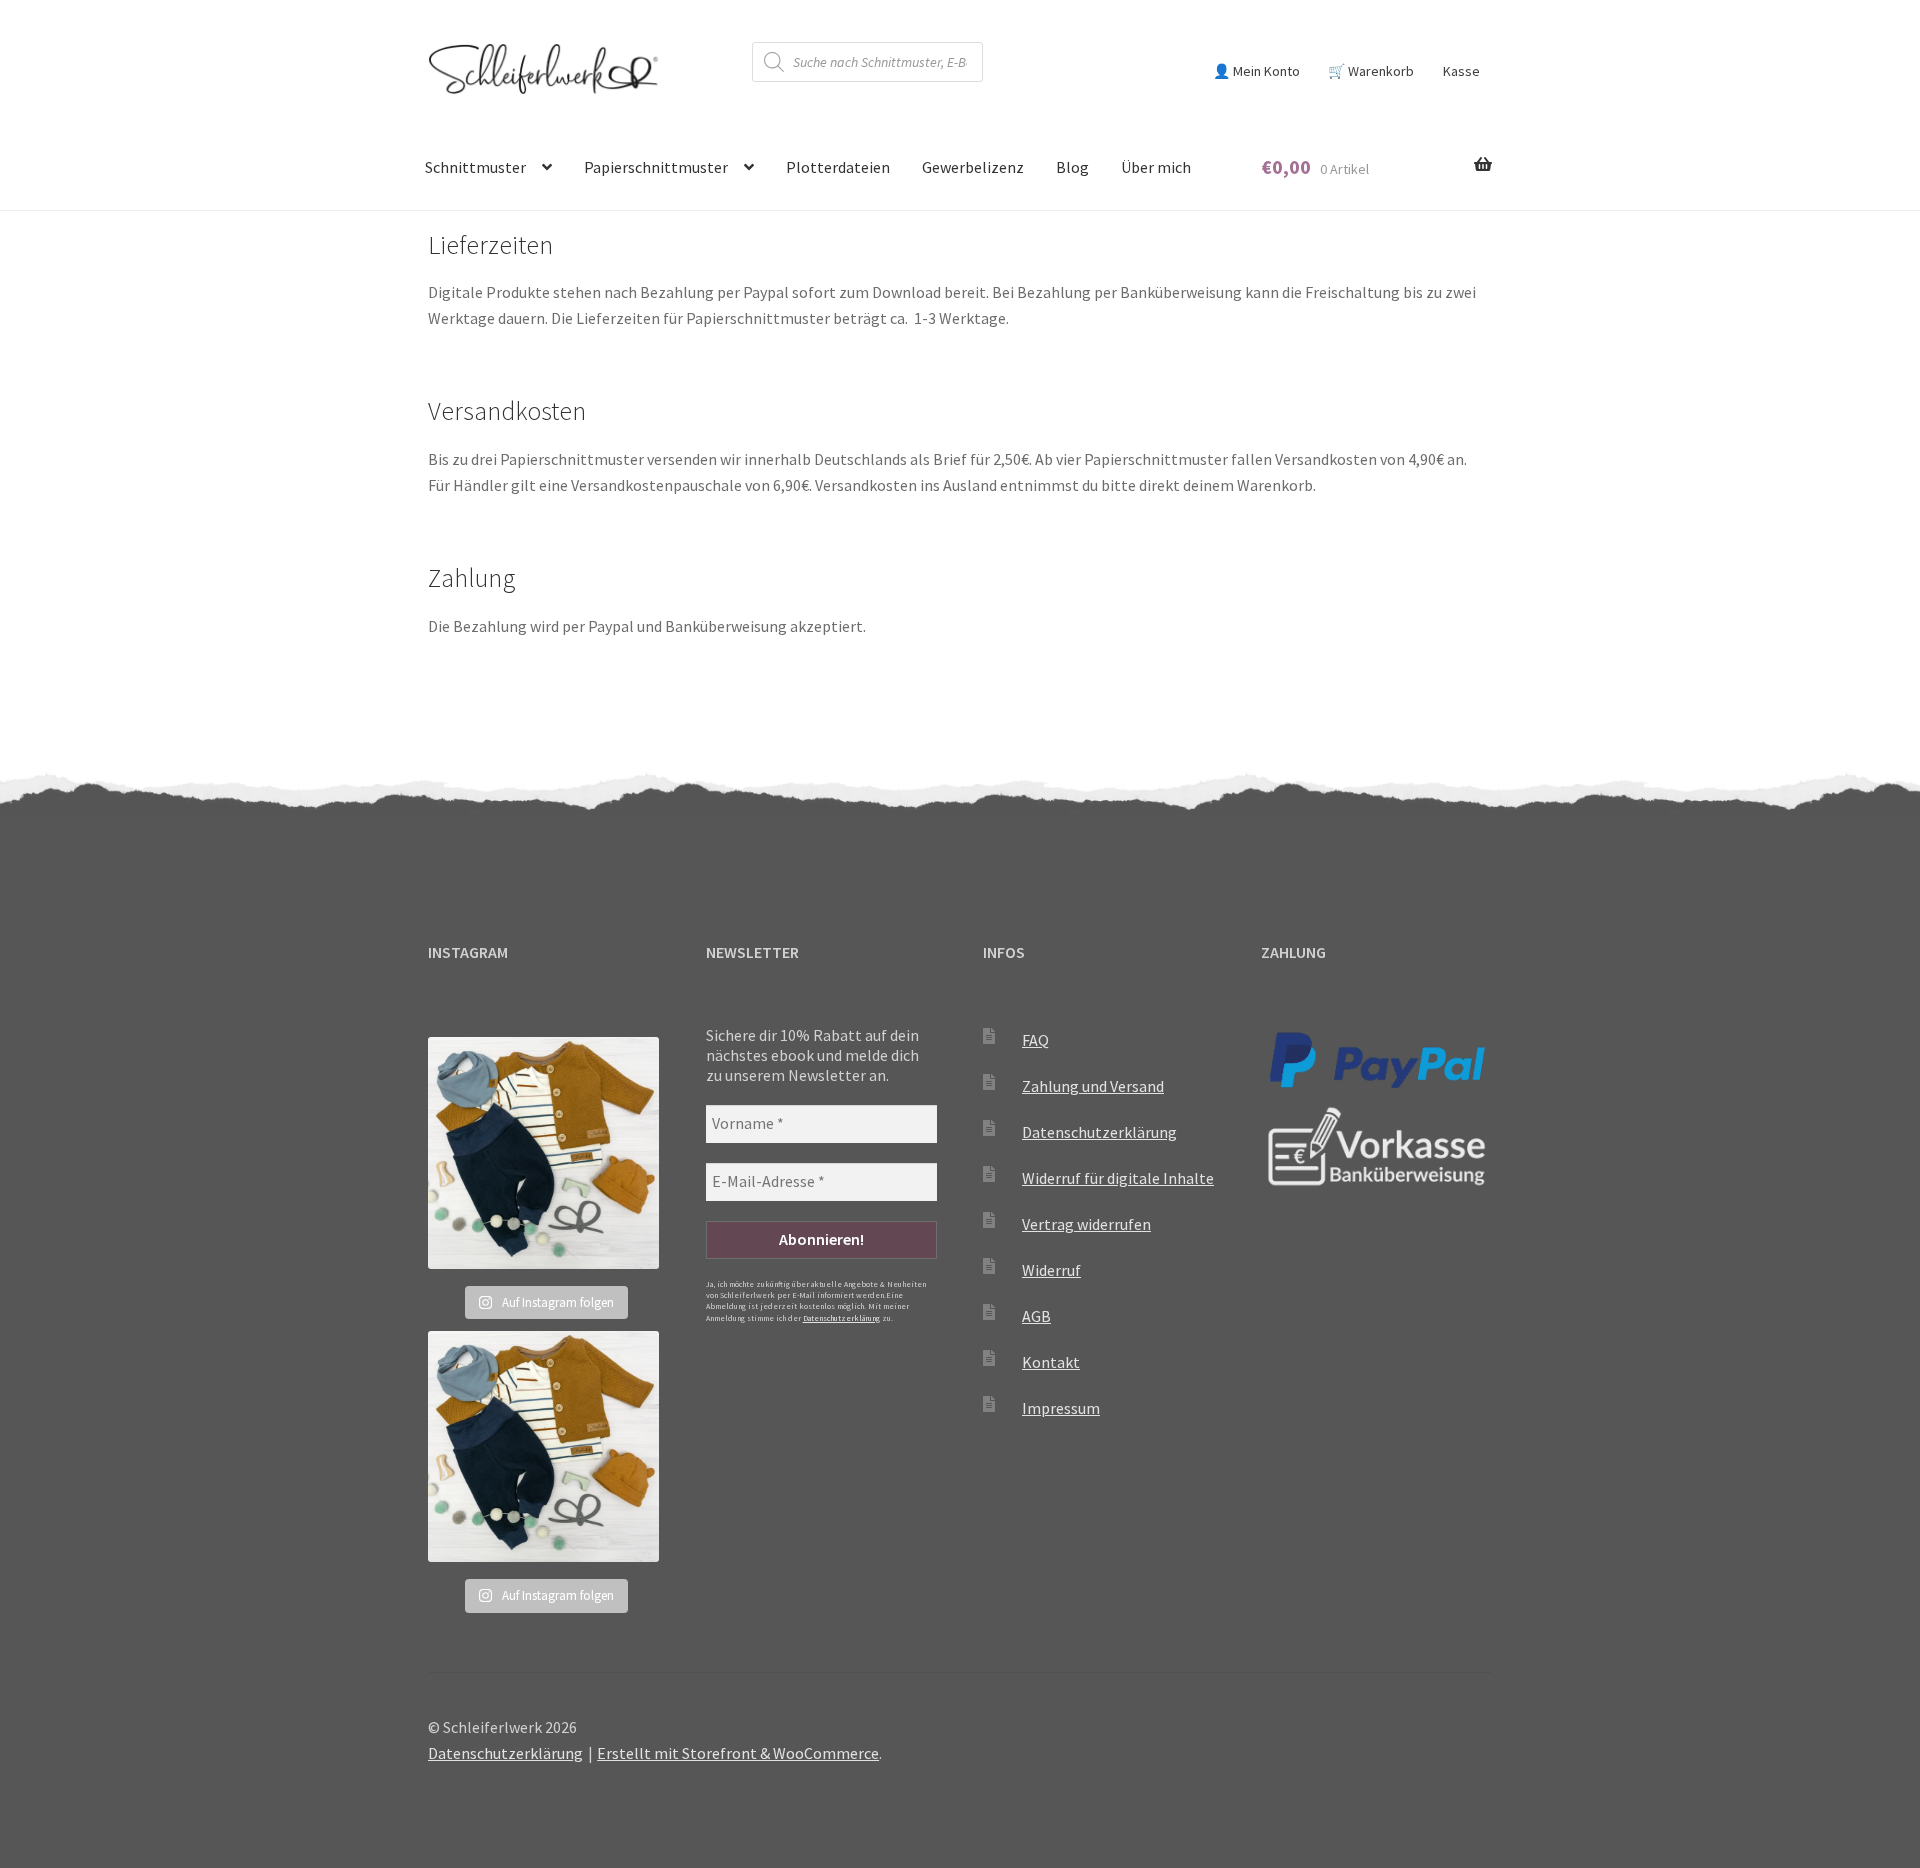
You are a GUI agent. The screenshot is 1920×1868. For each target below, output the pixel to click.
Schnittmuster (475, 167)
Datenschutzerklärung (841, 1318)
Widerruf (1051, 1270)
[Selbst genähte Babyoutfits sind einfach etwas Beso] (543, 1152)
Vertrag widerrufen (1086, 1224)
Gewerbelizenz (973, 167)
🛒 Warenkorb (1371, 71)
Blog (1072, 167)
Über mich (1156, 167)
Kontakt (1051, 1362)
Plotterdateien (838, 167)
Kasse (1461, 71)
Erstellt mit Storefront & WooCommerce (738, 1753)
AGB (1036, 1316)
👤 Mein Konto (1256, 71)
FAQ (1035, 1040)
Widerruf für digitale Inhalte (1118, 1178)
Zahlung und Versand (1093, 1086)
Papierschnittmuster (656, 167)
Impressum (1061, 1408)
